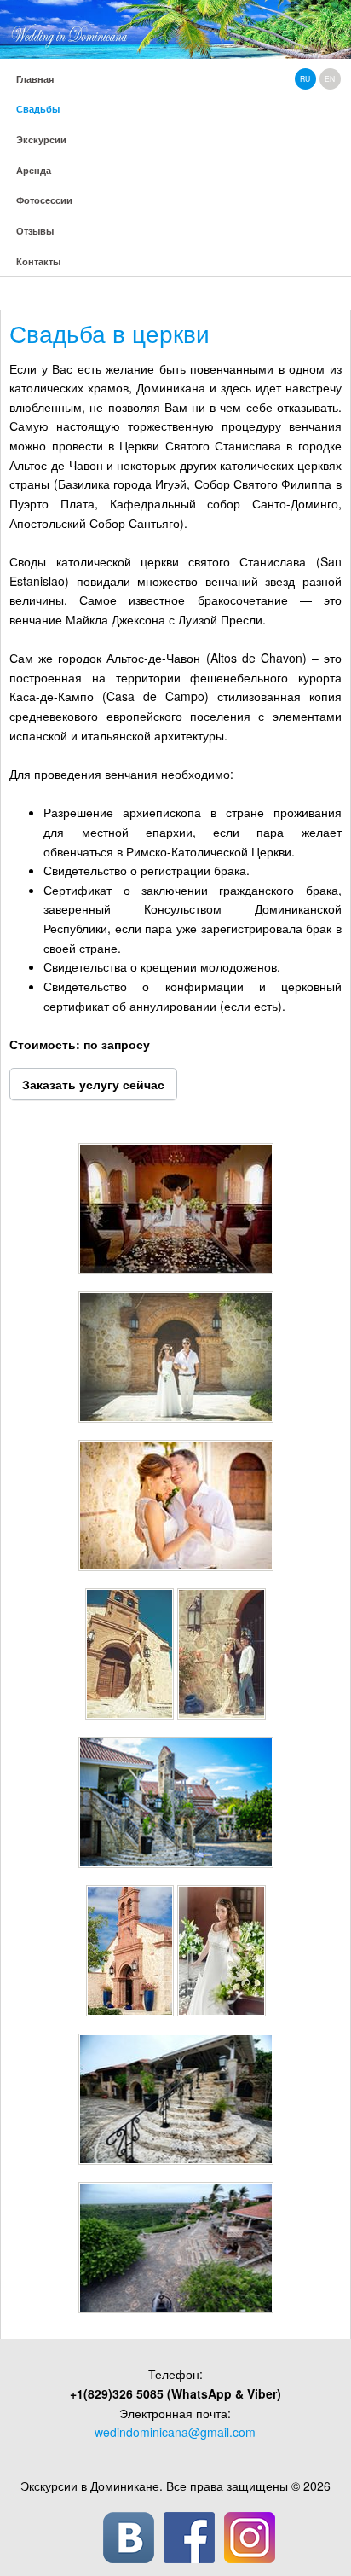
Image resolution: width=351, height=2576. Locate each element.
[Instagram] (250, 2538)
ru (305, 78)
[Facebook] (189, 2538)
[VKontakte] (129, 2538)
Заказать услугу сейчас (93, 1084)
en (330, 78)
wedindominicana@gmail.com (175, 2432)
